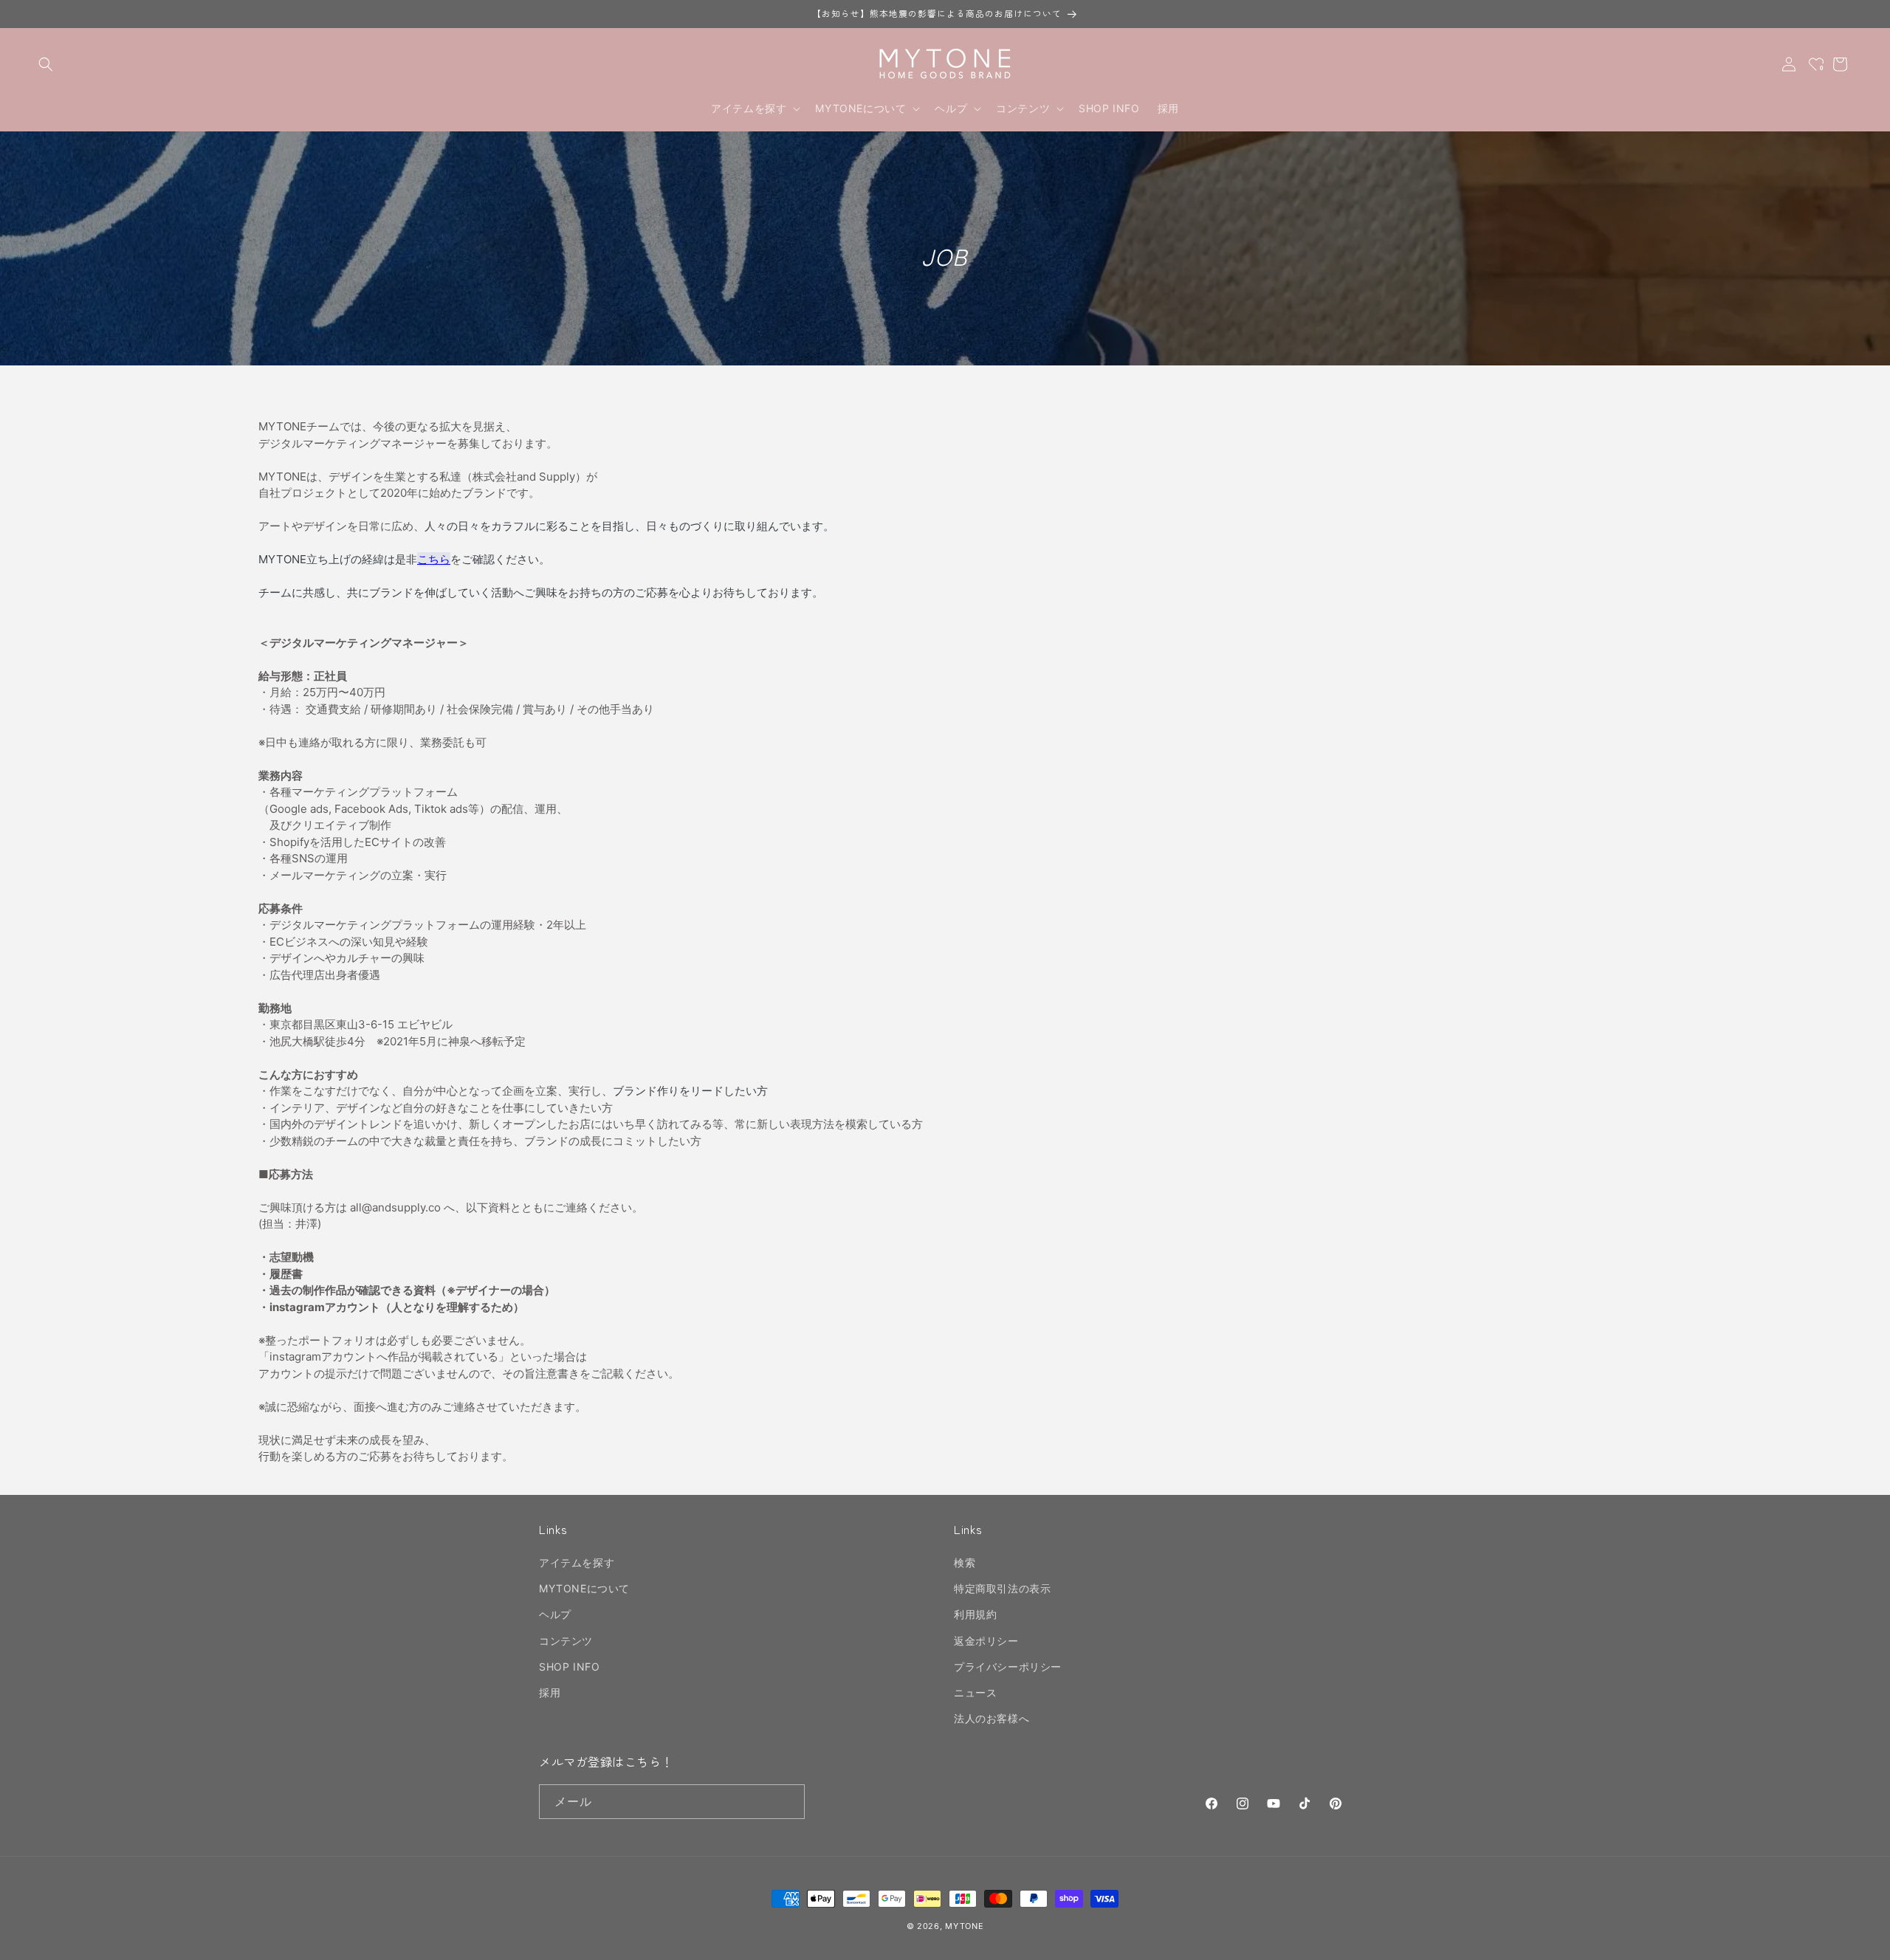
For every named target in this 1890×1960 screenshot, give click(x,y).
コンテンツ (566, 1641)
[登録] (788, 1802)
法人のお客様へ (992, 1718)
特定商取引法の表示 (1002, 1588)
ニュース (975, 1692)
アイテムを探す (577, 1562)
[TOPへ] (1863, 1941)
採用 (550, 1692)
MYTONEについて (584, 1588)
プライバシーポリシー (1008, 1667)
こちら (434, 559)
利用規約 (975, 1615)
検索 (965, 1562)
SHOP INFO (569, 1667)
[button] (46, 64)
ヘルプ (555, 1615)
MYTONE (964, 1926)
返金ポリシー (986, 1641)
